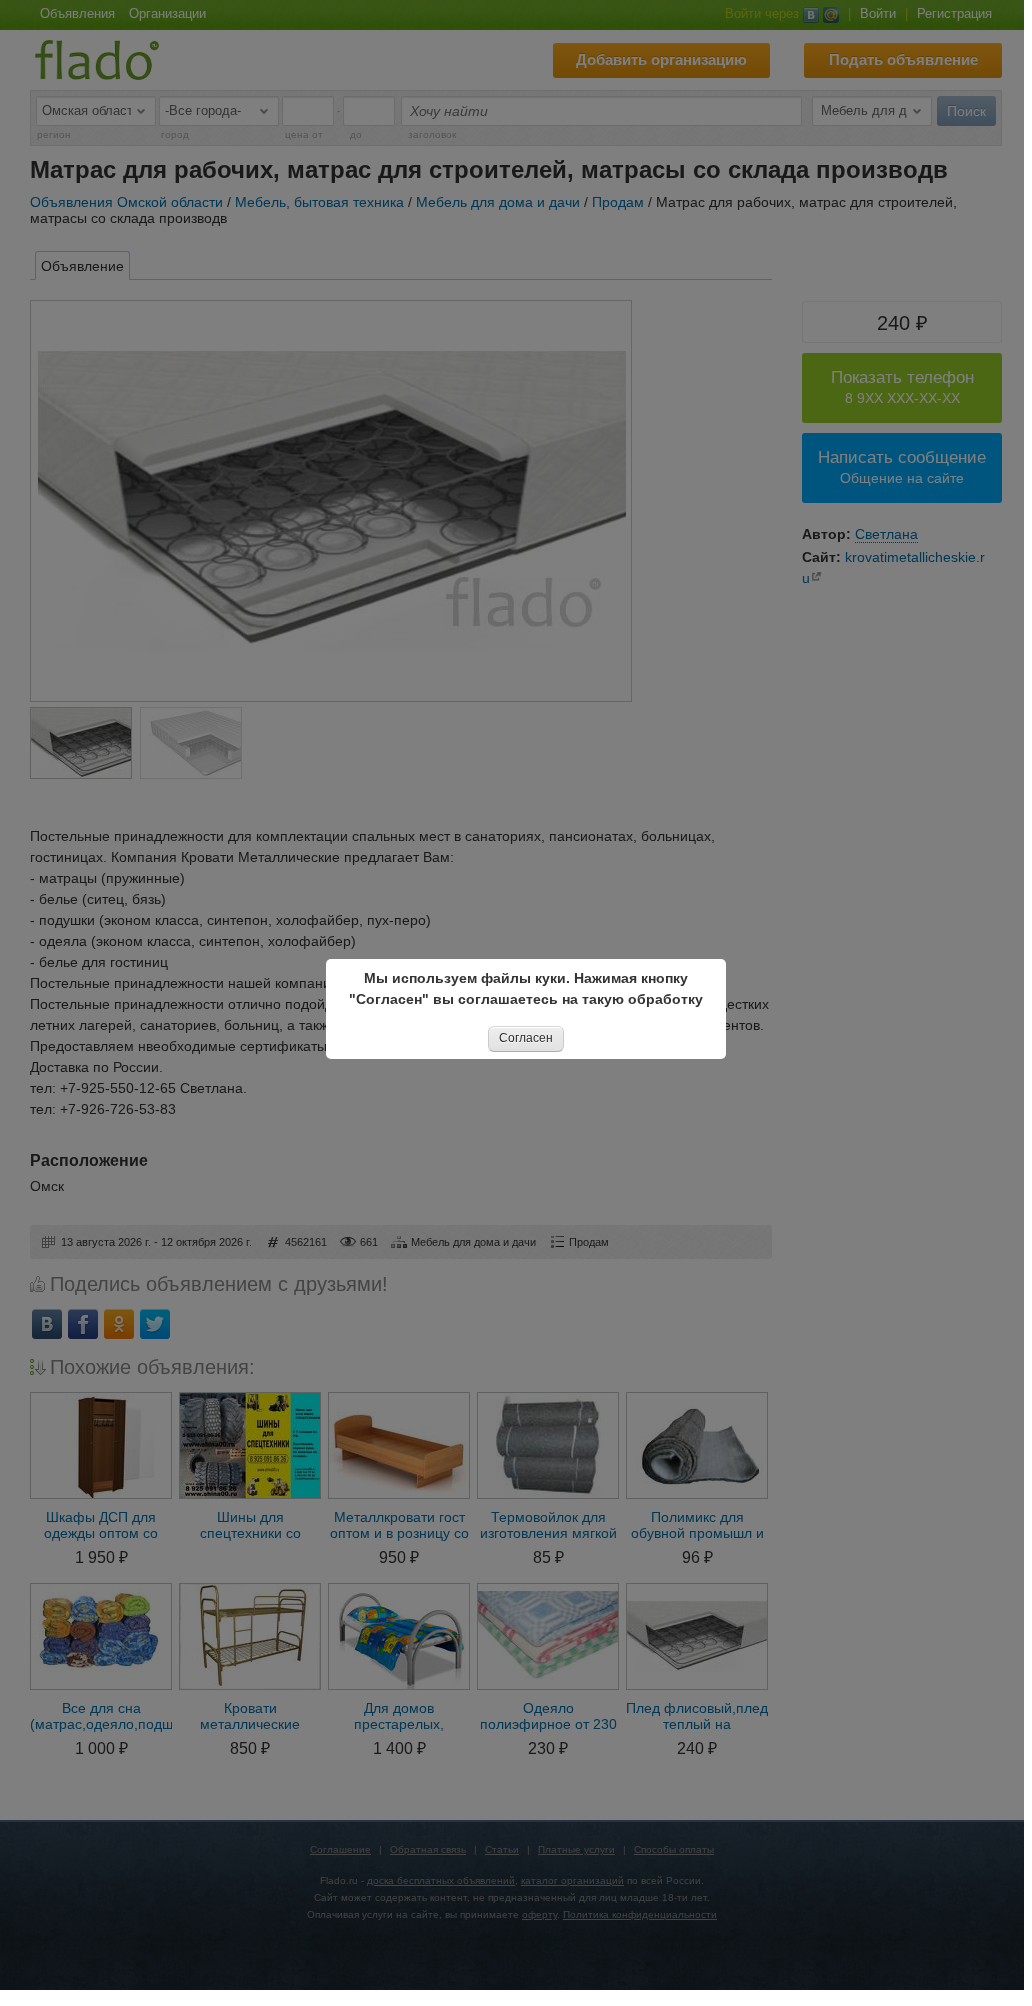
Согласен (526, 1038)
